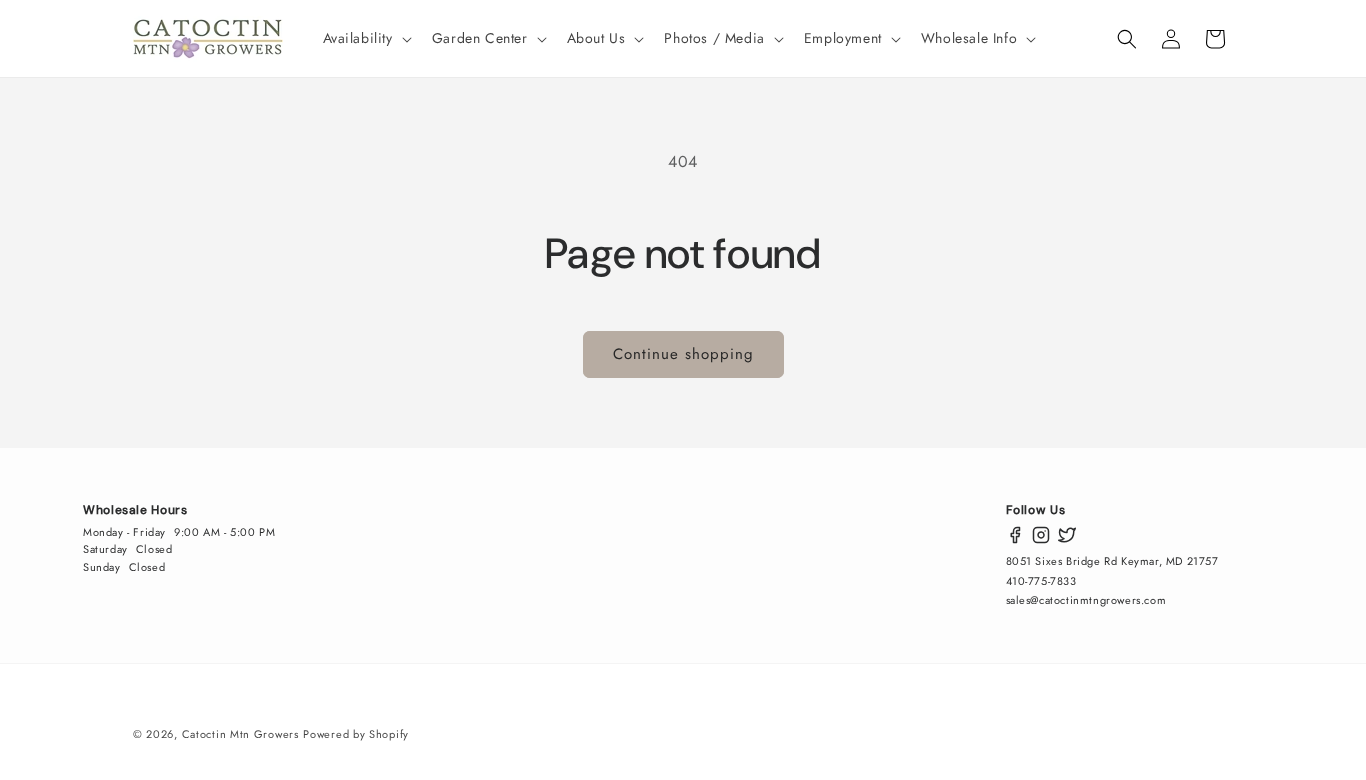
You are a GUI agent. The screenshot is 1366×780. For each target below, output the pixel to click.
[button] (365, 38)
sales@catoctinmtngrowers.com (1086, 600)
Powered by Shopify (356, 734)
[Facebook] (1015, 535)
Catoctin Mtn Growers (240, 734)
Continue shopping (683, 354)
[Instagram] (1041, 535)
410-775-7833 (1041, 581)
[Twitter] (1067, 535)
